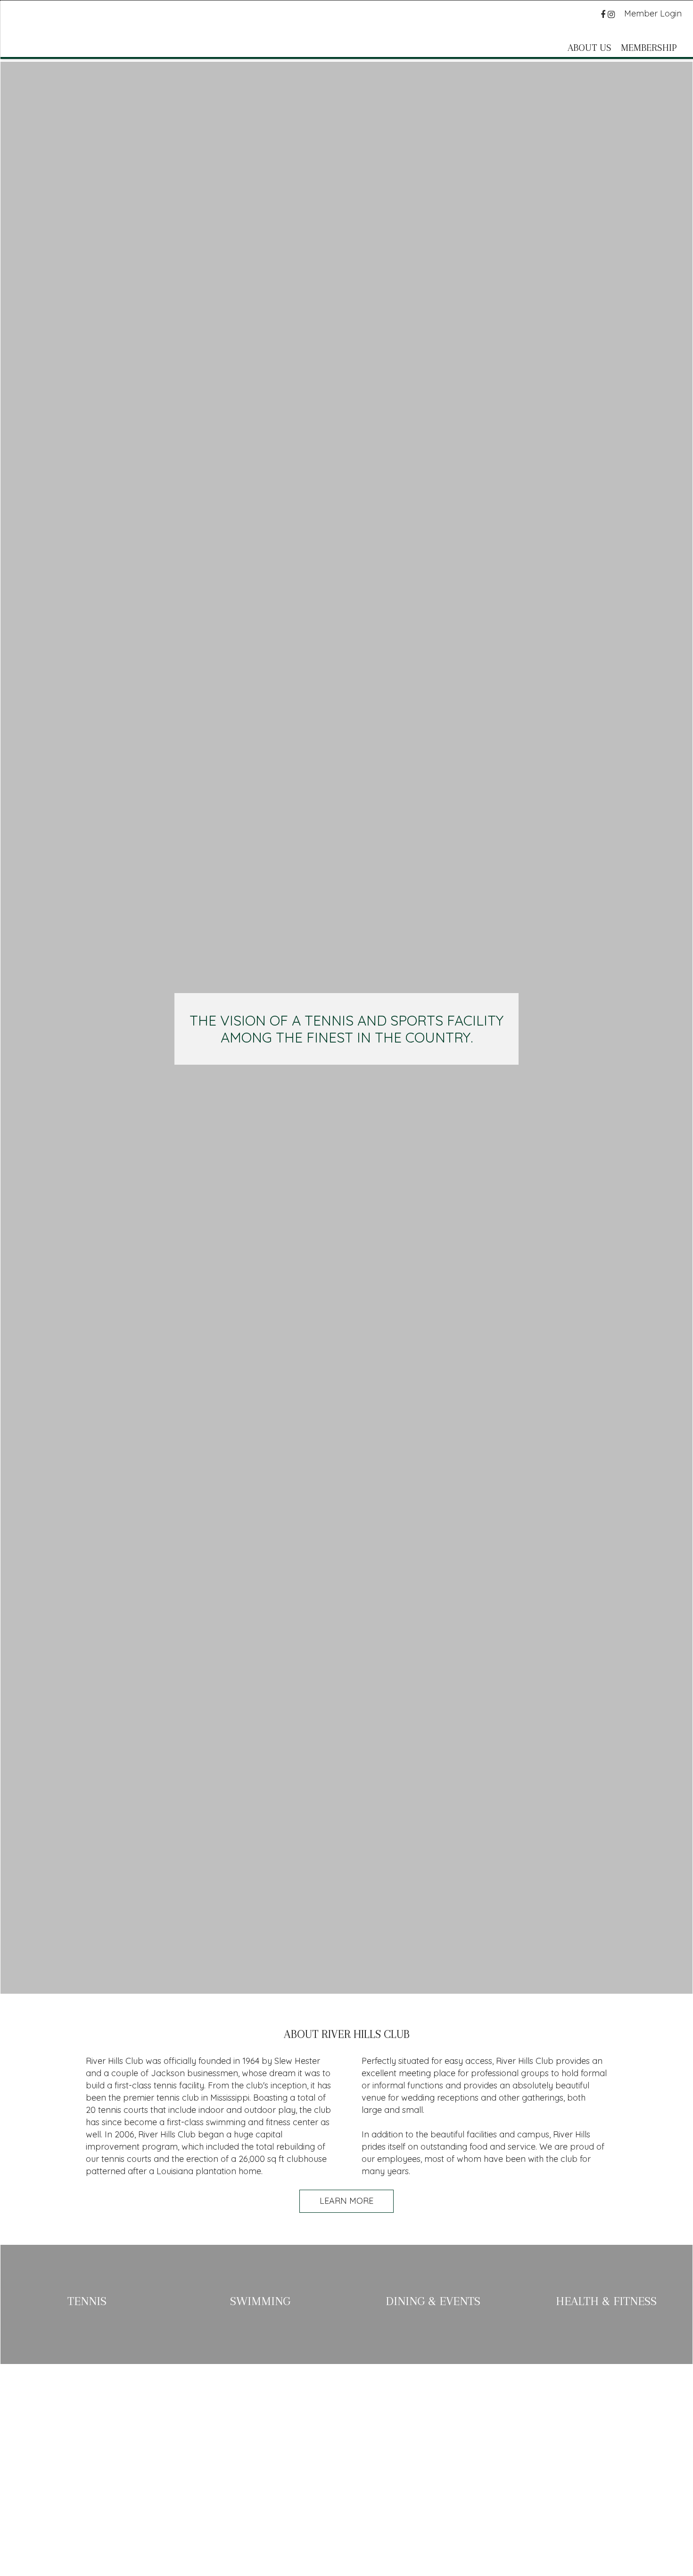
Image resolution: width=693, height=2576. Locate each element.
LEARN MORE (346, 2201)
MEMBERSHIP (649, 48)
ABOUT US (590, 48)
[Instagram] (612, 14)
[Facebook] (604, 14)
